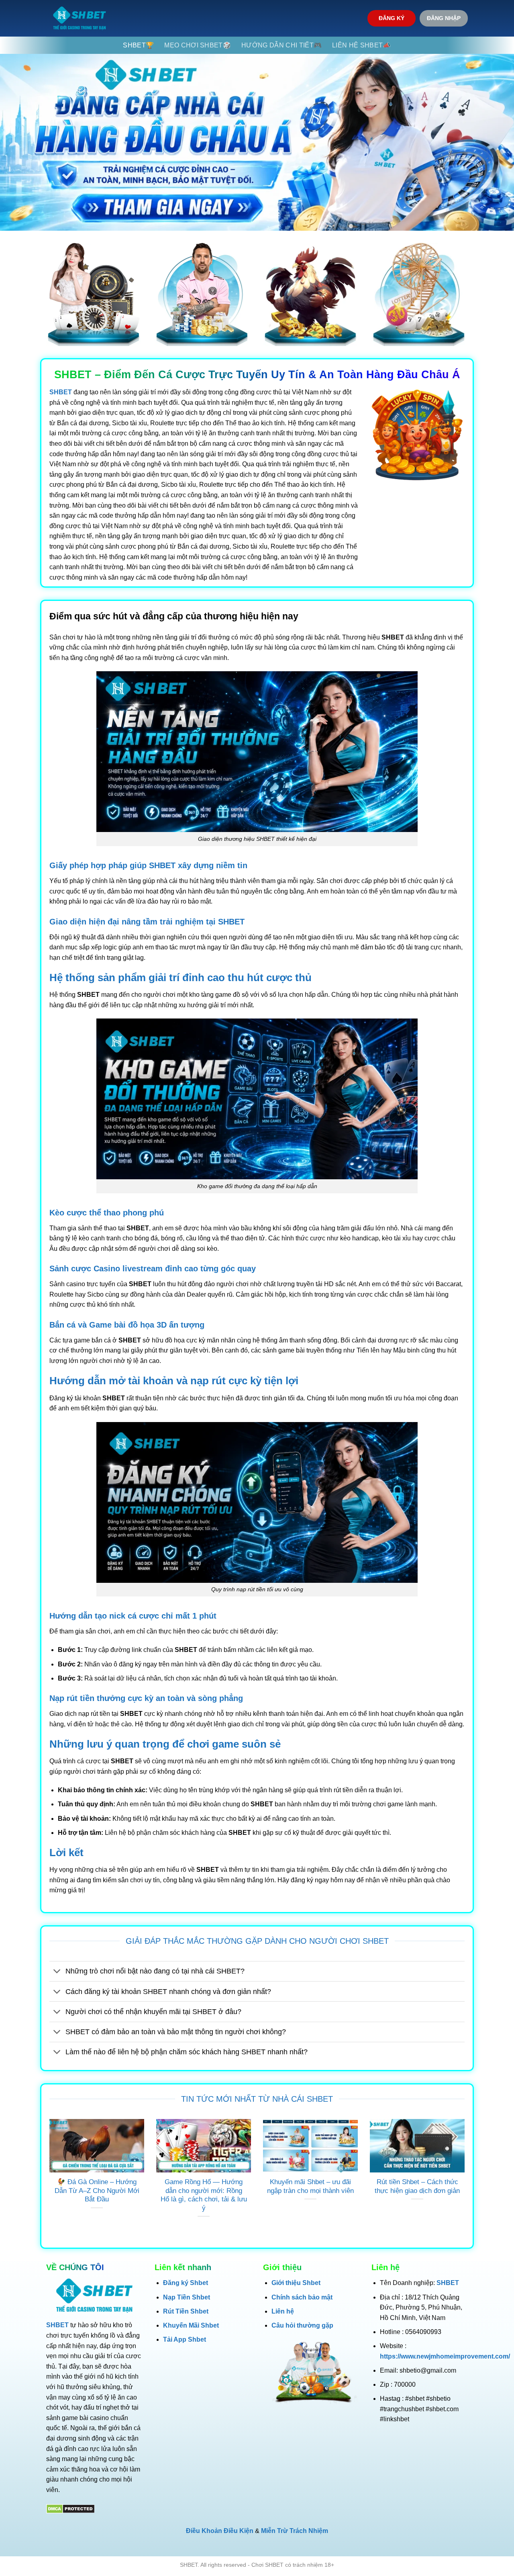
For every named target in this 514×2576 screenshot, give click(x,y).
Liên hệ (283, 2311)
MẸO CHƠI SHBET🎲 (198, 45)
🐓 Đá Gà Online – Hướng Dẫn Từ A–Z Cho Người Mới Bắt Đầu (97, 2191)
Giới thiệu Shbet (296, 2283)
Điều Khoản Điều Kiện (220, 2531)
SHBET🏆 (138, 45)
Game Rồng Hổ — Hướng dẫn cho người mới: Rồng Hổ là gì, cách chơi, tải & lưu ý (204, 2195)
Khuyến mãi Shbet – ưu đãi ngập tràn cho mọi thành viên (310, 2186)
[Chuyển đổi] (57, 1972)
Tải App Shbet (185, 2339)
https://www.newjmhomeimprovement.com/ (445, 2356)
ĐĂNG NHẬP (444, 18)
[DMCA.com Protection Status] (70, 2508)
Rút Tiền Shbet (186, 2311)
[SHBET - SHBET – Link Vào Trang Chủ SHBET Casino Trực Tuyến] (80, 18)
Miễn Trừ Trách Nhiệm (295, 2531)
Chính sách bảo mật (302, 2297)
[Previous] (48, 2178)
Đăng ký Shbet (186, 2283)
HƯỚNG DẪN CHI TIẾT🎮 (281, 45)
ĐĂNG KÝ (392, 18)
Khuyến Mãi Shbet (191, 2325)
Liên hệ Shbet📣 (361, 45)
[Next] (466, 2178)
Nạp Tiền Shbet (187, 2297)
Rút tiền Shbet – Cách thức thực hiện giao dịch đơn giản (417, 2186)
